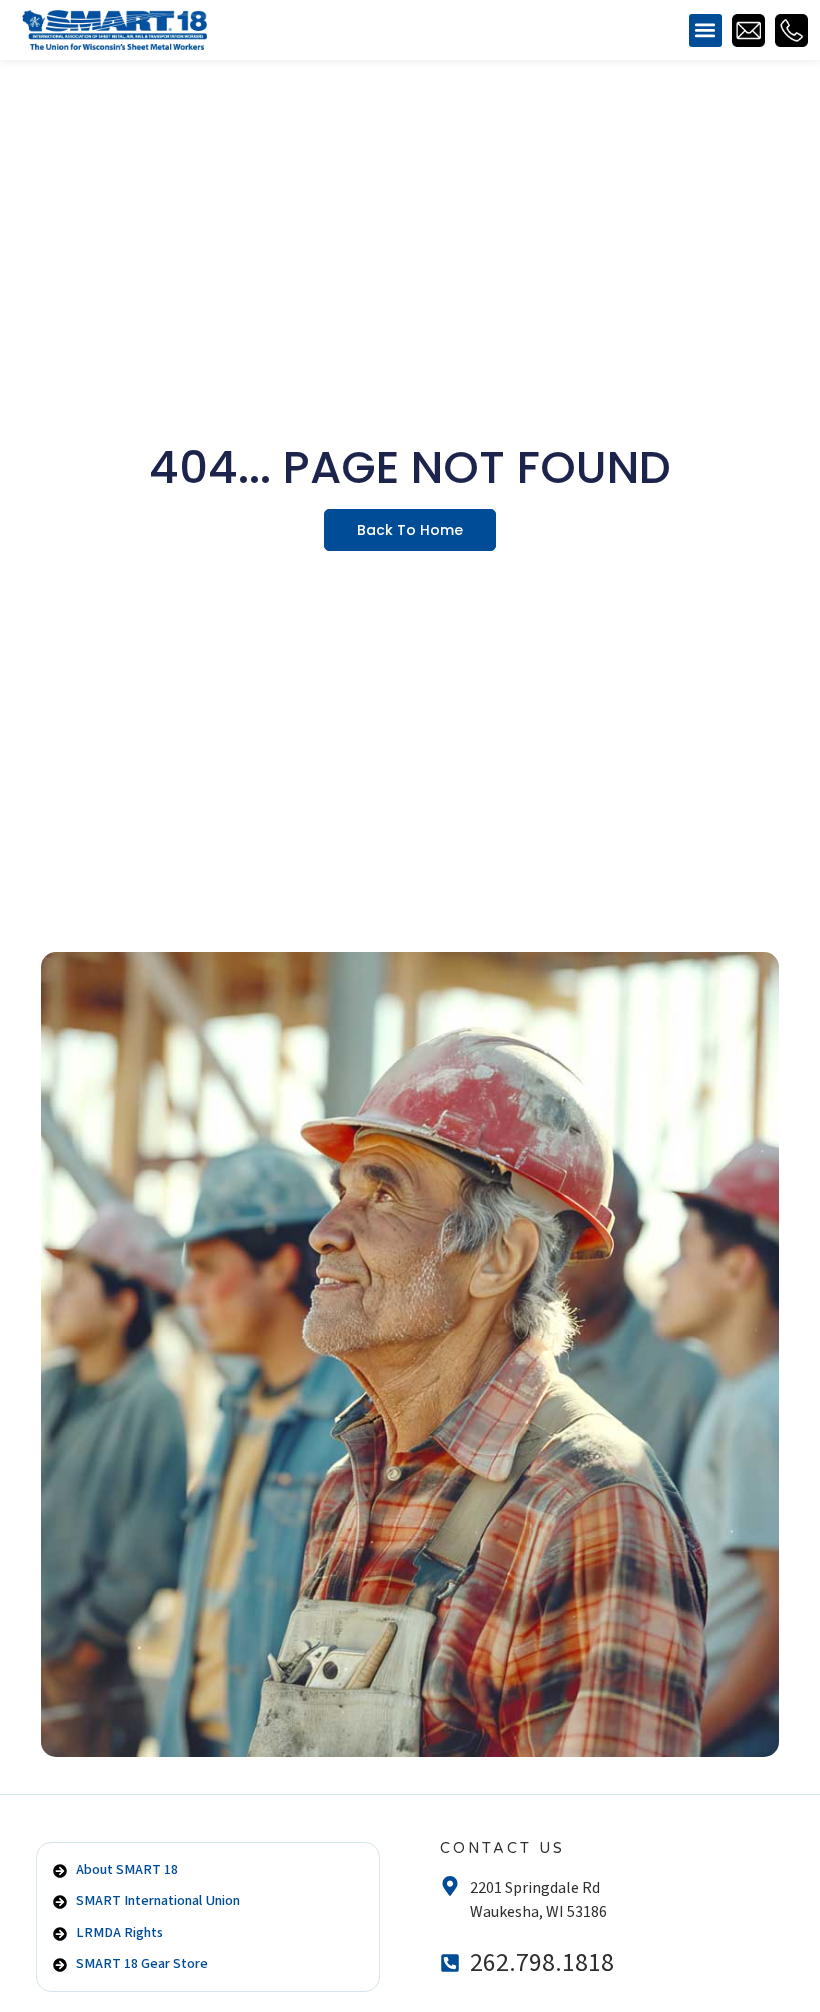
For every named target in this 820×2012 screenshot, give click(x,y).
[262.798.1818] (450, 1963)
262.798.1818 (542, 1963)
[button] (705, 30)
